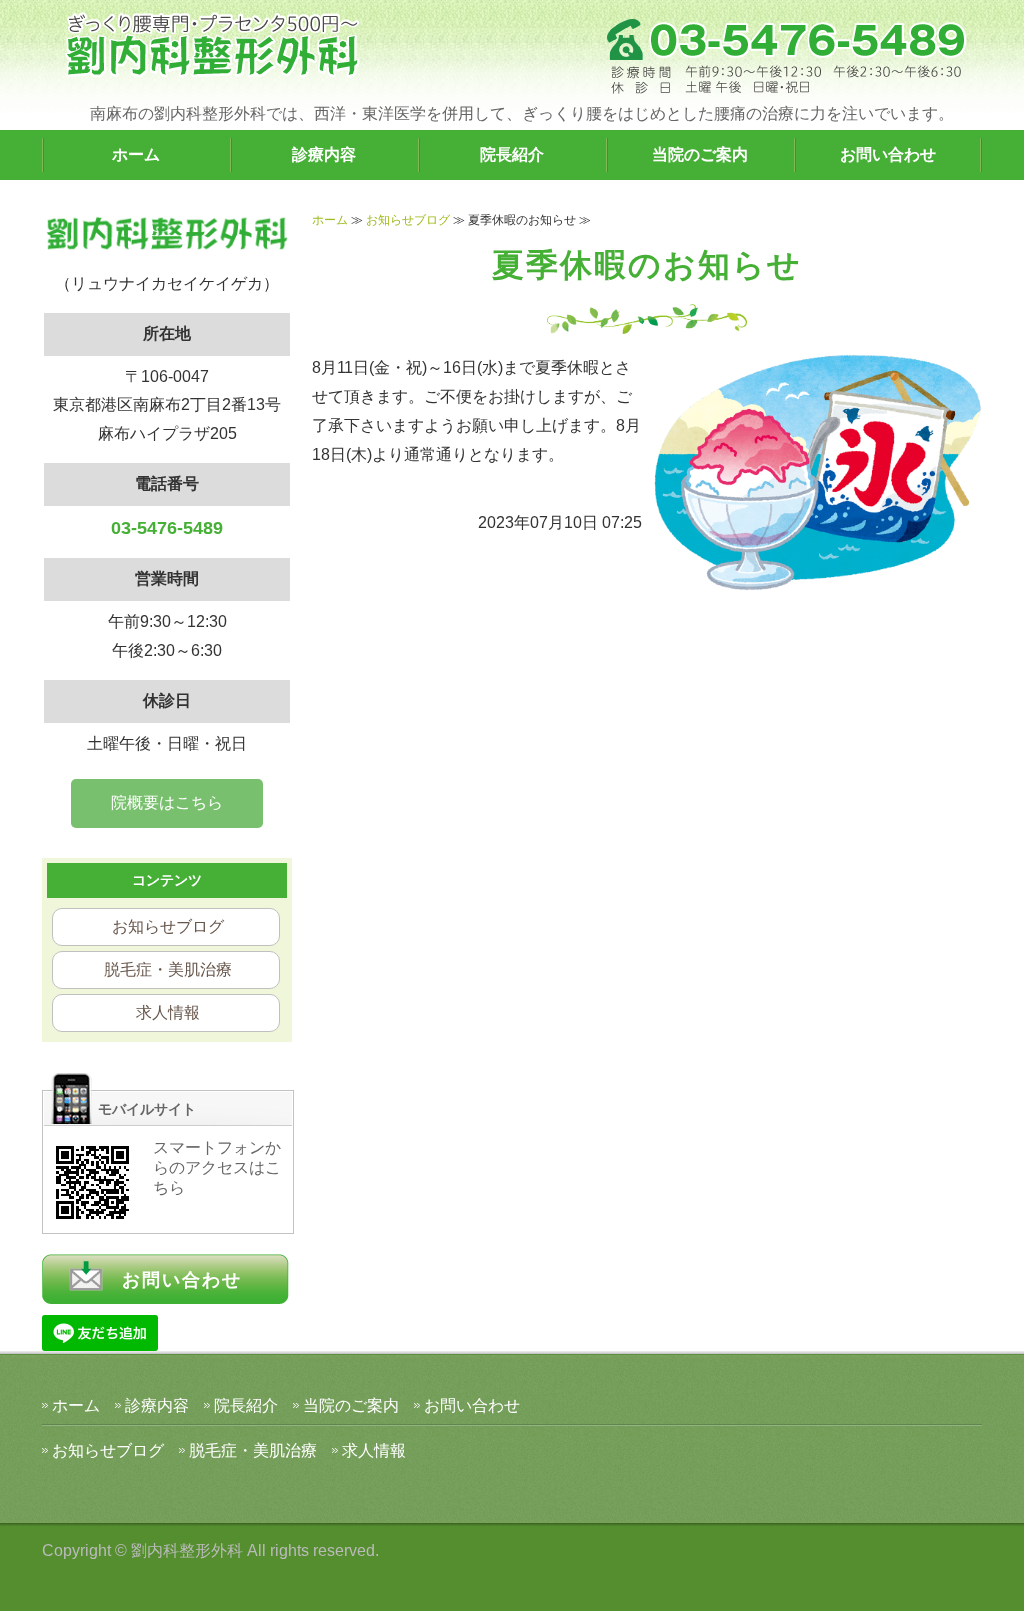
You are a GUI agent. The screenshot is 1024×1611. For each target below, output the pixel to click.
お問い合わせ (888, 154)
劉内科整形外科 (187, 1550)
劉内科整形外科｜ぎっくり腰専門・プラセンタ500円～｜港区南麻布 (212, 45)
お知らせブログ (408, 220)
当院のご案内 (700, 154)
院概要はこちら (167, 802)
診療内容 (324, 154)
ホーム (136, 154)
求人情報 (168, 1012)
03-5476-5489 (167, 528)
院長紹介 (512, 154)
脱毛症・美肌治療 (168, 969)
